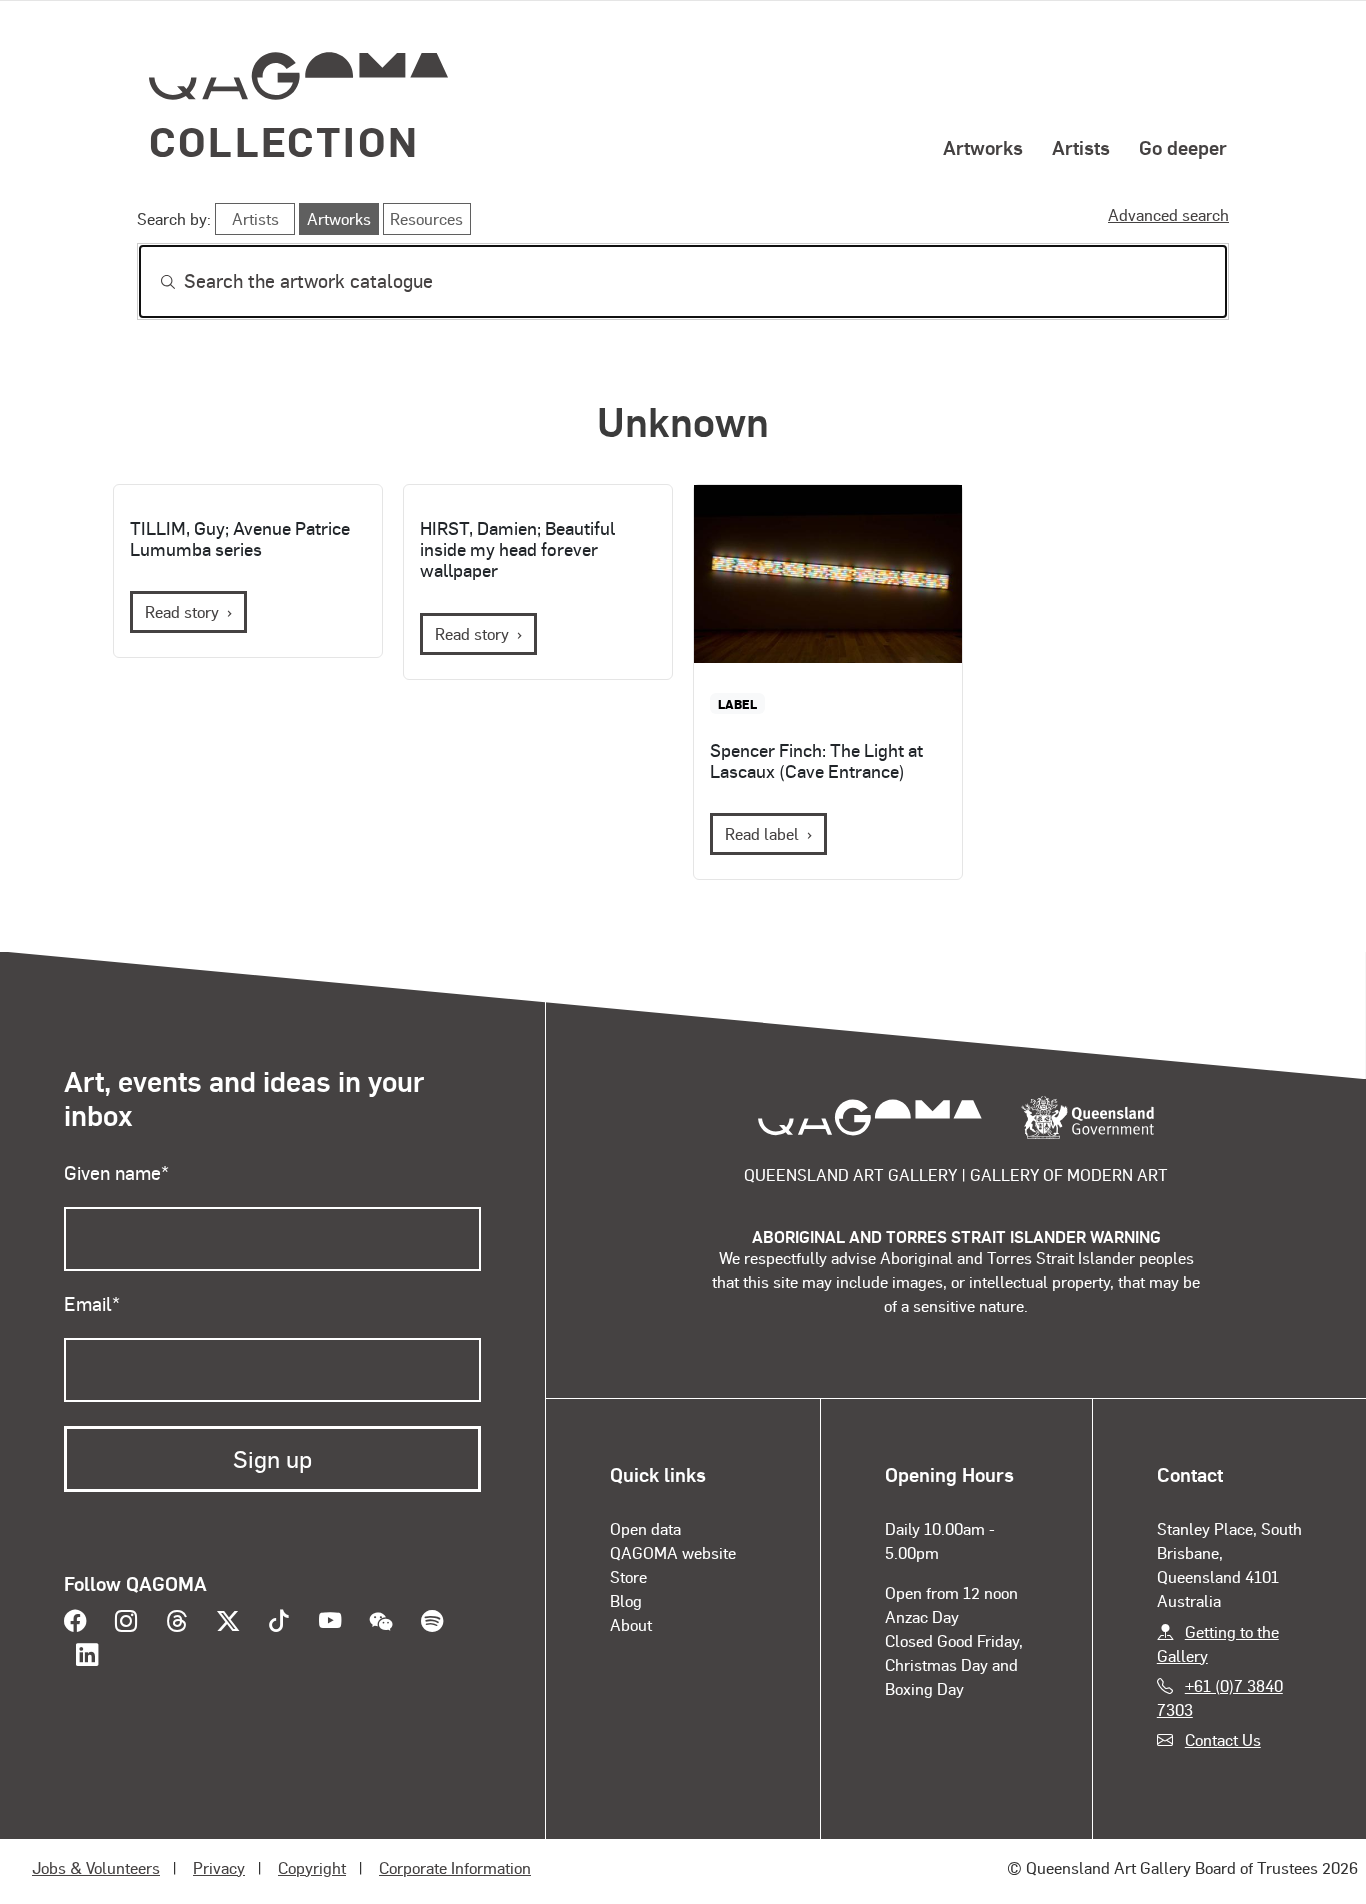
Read (762, 833)
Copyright (312, 1867)
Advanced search (1168, 214)
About (631, 1624)
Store (628, 1576)
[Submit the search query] (152, 282)
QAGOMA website (673, 1552)
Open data (645, 1528)
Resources (426, 218)
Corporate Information (455, 1867)
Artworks (983, 147)
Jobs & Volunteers (96, 1867)
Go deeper (1183, 147)
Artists (1081, 147)
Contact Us (1223, 1739)
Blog (626, 1600)
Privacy (219, 1867)
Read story (182, 611)
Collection (284, 140)
